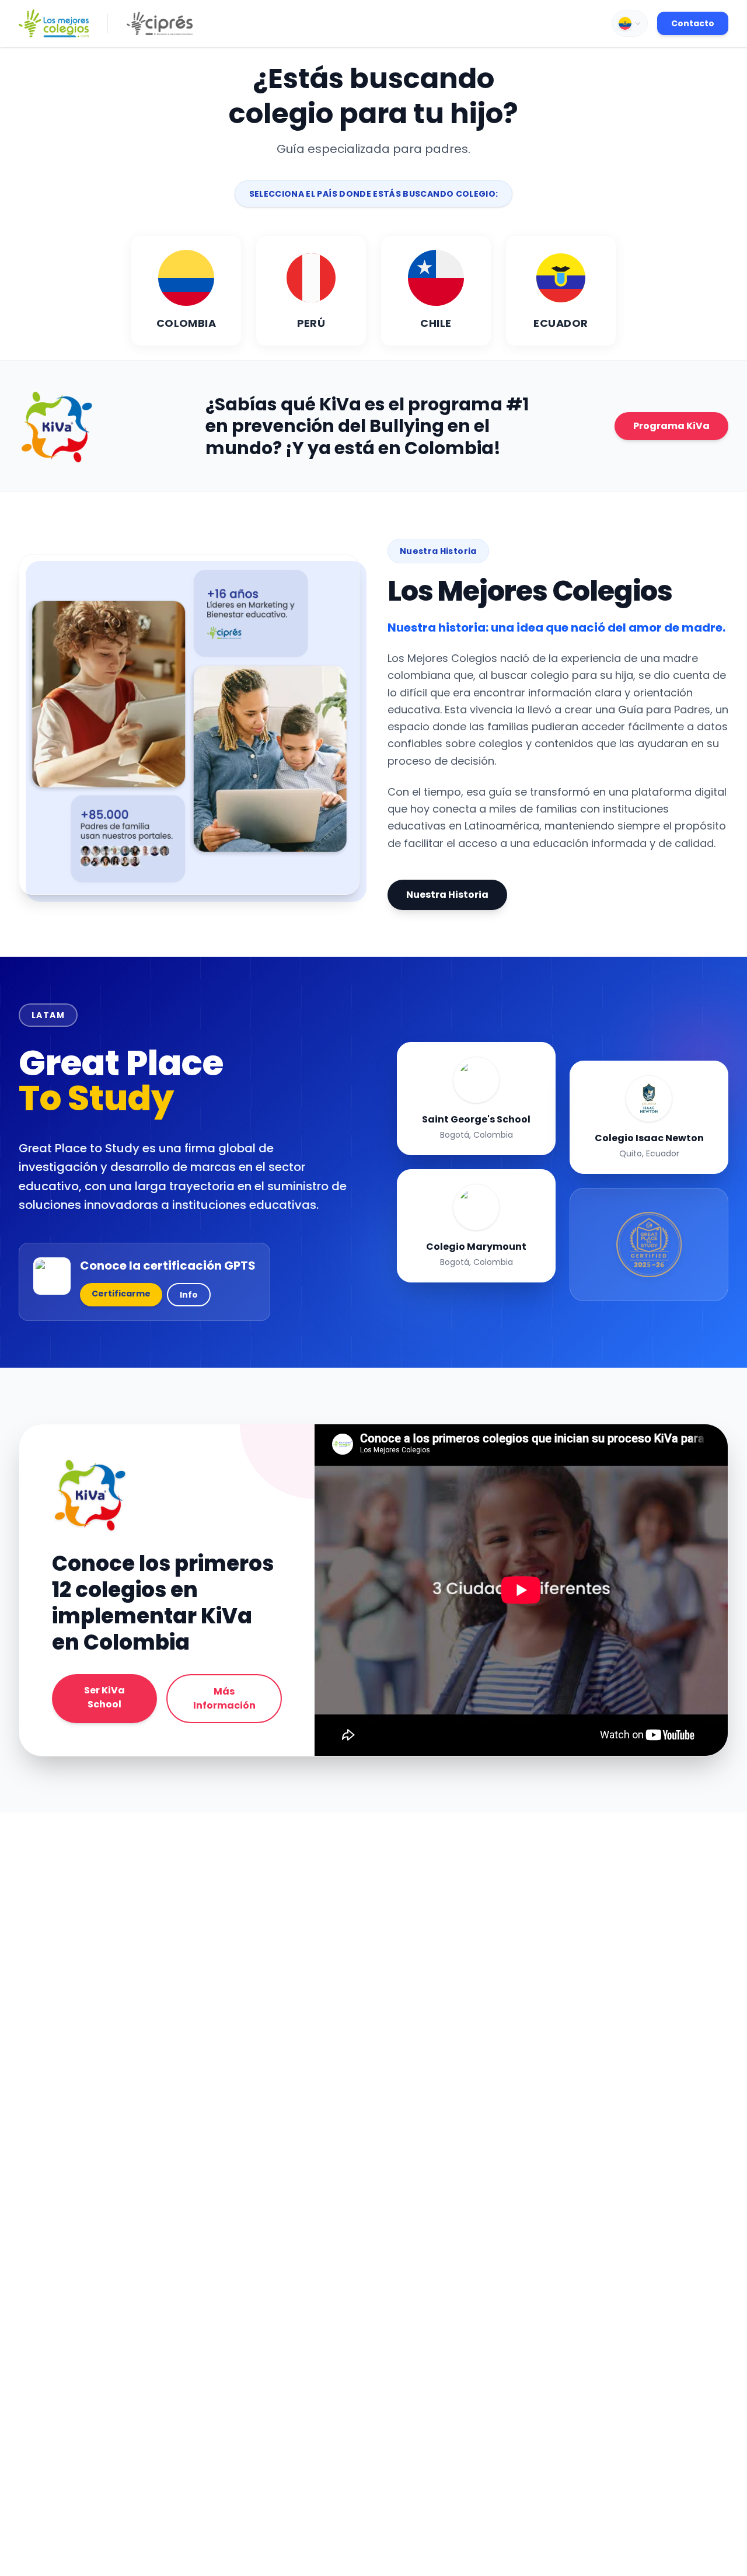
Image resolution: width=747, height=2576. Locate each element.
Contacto (693, 23)
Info (189, 1295)
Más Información (224, 1698)
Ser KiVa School (104, 1697)
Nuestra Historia (447, 895)
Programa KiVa (671, 426)
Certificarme (121, 1294)
